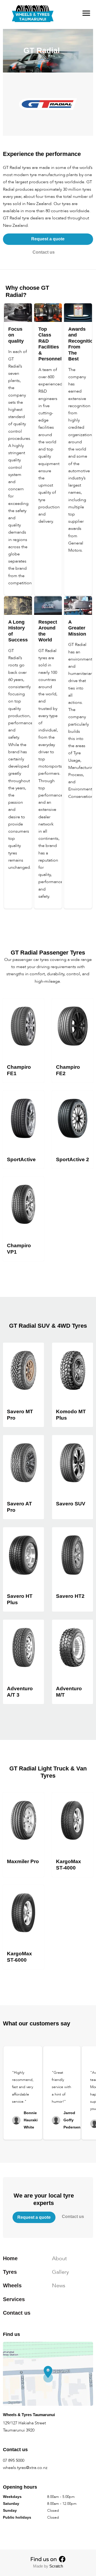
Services (14, 2299)
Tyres (10, 2272)
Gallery (60, 2272)
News (59, 2286)
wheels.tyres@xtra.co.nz (25, 2468)
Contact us (44, 252)
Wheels (12, 2286)
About (59, 2258)
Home (10, 2258)
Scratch (56, 2566)
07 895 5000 (14, 2460)
